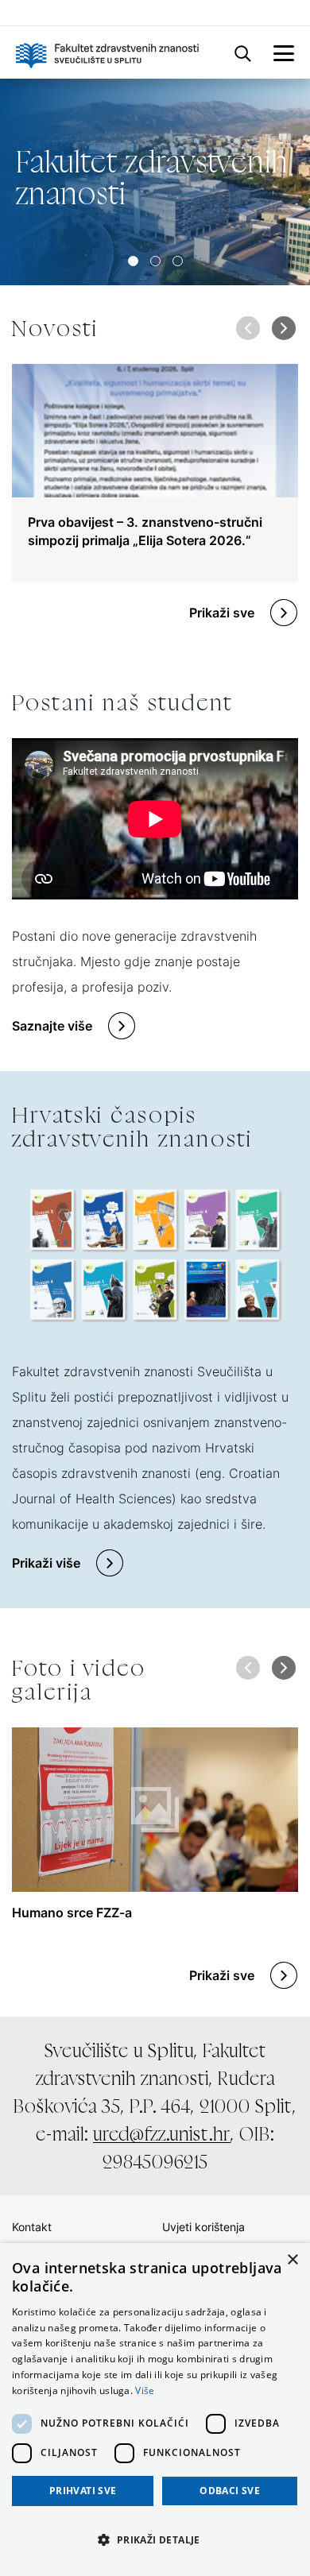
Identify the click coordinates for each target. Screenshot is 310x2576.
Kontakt (32, 2227)
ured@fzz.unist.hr (162, 2134)
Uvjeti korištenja (203, 2227)
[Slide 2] (178, 261)
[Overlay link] (155, 473)
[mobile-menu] (284, 52)
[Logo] (107, 52)
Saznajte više (52, 1026)
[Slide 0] (133, 261)
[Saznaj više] (155, 182)
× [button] (292, 2260)
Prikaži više (46, 1563)
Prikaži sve (222, 613)
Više (145, 2390)
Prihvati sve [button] (83, 2491)
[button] (283, 328)
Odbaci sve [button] (230, 2491)
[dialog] (155, 2410)
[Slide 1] (155, 261)
